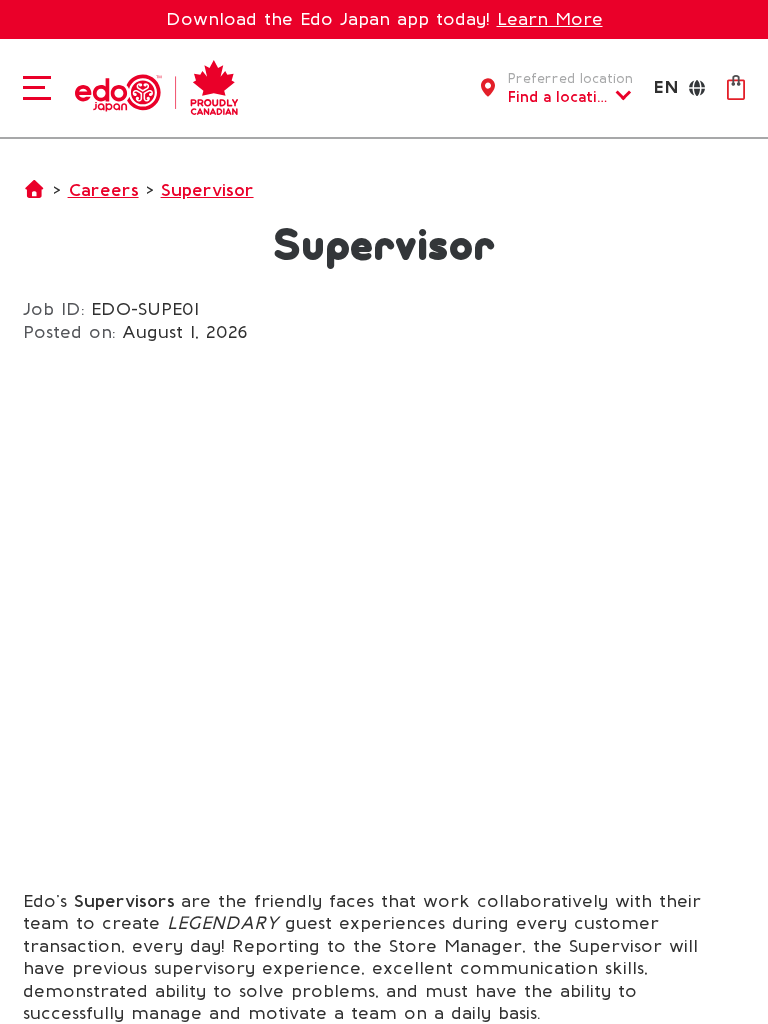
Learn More (550, 19)
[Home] (151, 86)
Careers (103, 190)
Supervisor (207, 190)
